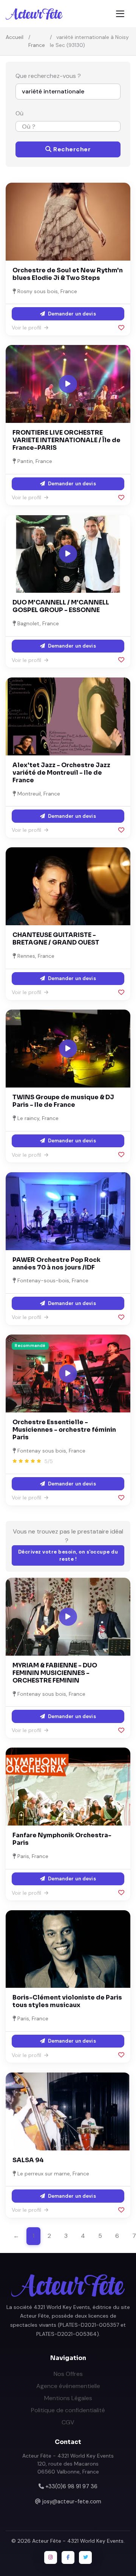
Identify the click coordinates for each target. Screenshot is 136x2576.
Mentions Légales (68, 2398)
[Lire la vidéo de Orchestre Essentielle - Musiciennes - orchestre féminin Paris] (68, 1373)
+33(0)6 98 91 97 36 (71, 2486)
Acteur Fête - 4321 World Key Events (78, 2541)
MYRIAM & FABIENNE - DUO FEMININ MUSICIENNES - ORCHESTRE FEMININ (55, 1673)
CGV (68, 2422)
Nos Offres (68, 2374)
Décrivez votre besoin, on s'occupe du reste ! (68, 1556)
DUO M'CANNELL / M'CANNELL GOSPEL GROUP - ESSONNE (61, 606)
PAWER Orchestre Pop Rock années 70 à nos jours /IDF (56, 1264)
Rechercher (71, 149)
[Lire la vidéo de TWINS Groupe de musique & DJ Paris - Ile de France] (68, 1049)
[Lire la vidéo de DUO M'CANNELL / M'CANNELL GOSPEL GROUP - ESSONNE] (68, 554)
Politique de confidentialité (68, 2410)
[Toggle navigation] (120, 14)
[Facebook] (68, 2557)
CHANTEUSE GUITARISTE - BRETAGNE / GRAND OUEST (56, 939)
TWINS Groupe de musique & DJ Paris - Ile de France (63, 1101)
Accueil (15, 37)
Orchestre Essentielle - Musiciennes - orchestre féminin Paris (64, 1430)
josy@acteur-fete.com (72, 2501)
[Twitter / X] (85, 2557)
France (37, 45)
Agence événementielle (68, 2386)
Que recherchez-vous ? (48, 76)
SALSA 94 (28, 2160)
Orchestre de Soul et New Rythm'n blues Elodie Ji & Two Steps (68, 274)
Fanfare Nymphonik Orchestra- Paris (62, 1839)
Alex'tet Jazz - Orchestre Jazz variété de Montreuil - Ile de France (61, 773)
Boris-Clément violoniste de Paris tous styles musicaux (67, 2001)
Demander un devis (71, 314)
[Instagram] (51, 2557)
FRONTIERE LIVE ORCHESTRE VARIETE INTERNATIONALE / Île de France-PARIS (66, 440)
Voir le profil (27, 328)
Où (19, 113)
